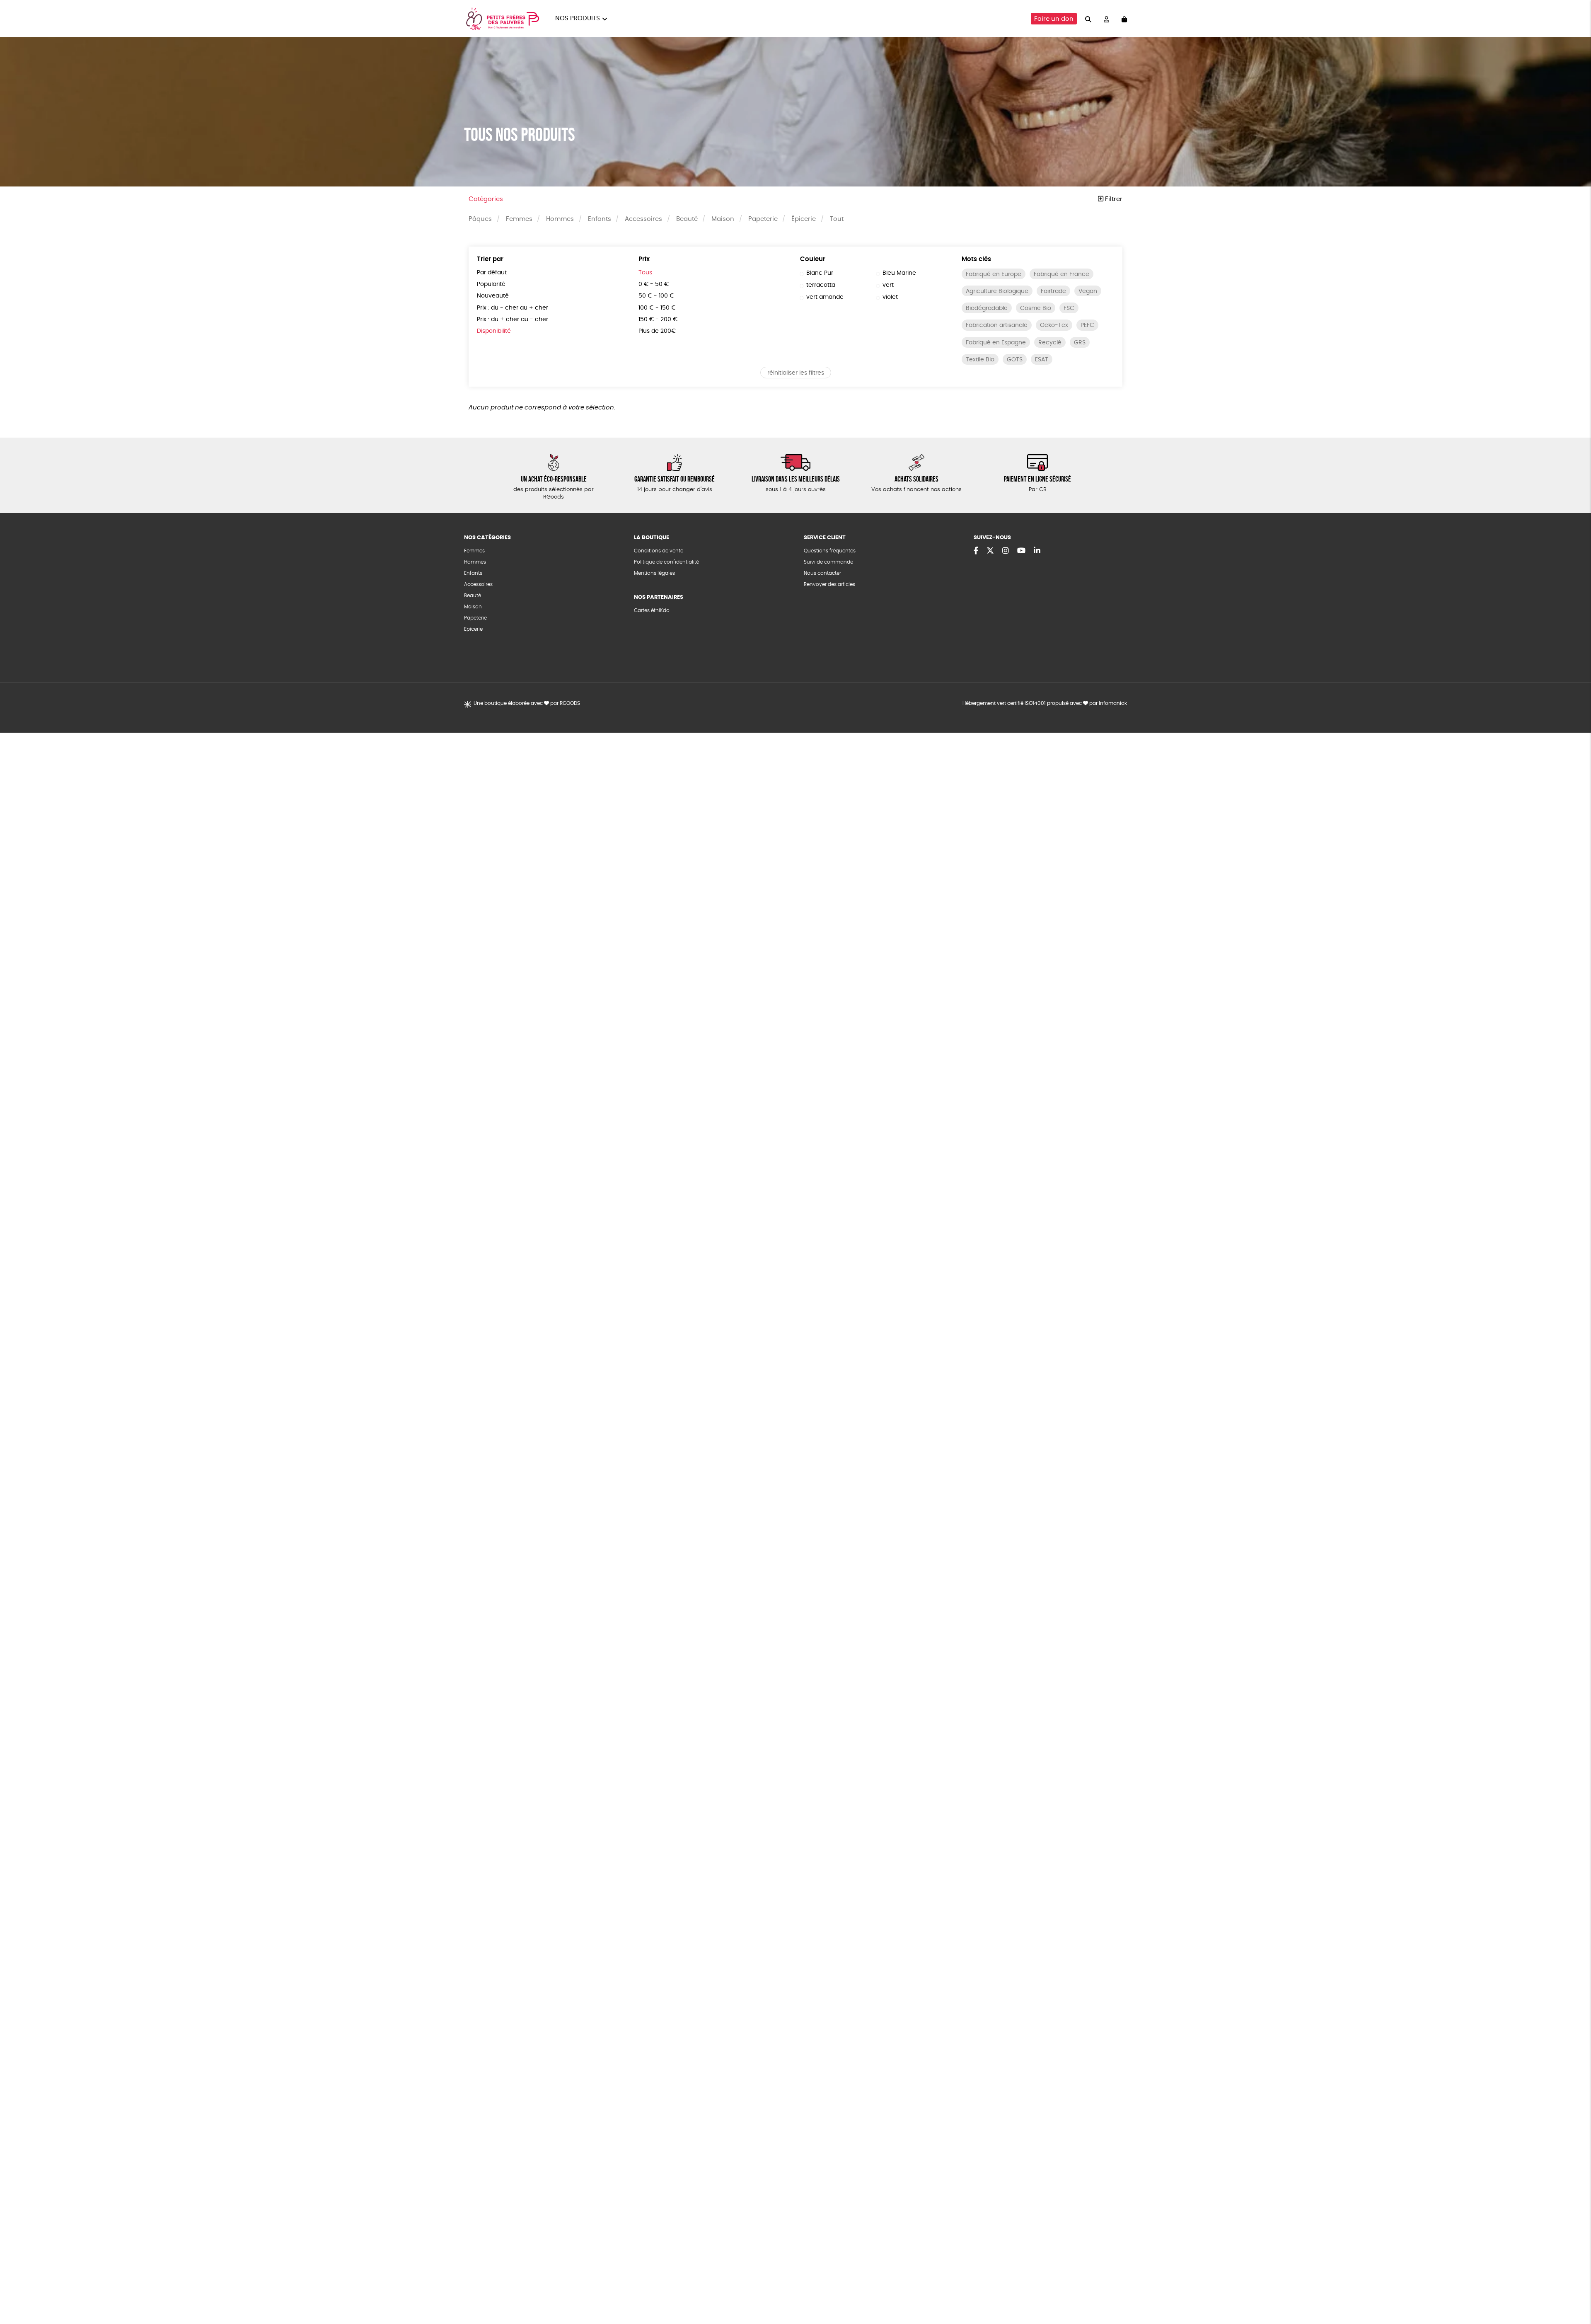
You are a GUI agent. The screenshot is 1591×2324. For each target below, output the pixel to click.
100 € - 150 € (657, 308)
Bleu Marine (899, 273)
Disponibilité (494, 331)
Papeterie (763, 219)
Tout (837, 219)
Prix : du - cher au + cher (513, 308)
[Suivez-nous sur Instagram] (1006, 551)
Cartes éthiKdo (652, 610)
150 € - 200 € (658, 320)
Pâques (480, 219)
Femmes (519, 219)
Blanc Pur (820, 273)
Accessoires (643, 219)
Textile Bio (980, 360)
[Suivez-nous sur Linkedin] (1037, 551)
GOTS (1015, 360)
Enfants (600, 219)
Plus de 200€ (657, 331)
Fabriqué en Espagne (996, 343)
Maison (723, 219)
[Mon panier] (1124, 19)
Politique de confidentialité (666, 562)
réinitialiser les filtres (796, 373)
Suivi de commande (828, 562)
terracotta (821, 285)
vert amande (825, 297)
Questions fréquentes (830, 551)
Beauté (687, 219)
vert (888, 285)
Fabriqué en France (1061, 274)
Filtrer (1113, 199)
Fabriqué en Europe (994, 274)
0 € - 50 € (654, 284)
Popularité (491, 284)
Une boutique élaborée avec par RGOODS (527, 703)
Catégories (486, 199)
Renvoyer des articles (829, 584)
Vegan (1088, 291)
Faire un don (1054, 19)
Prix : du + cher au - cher (513, 320)
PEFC (1087, 325)
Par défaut (492, 273)
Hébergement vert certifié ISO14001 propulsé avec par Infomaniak (1045, 703)
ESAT (1042, 360)
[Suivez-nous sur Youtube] (1021, 551)
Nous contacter (822, 573)
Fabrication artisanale (997, 325)
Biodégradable (987, 308)
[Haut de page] (1574, 2291)
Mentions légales (654, 573)
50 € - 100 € (656, 296)
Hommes (560, 219)
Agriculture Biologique (997, 291)
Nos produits (578, 18)
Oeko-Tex (1054, 325)
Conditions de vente (659, 551)
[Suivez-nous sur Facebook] (976, 551)
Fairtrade (1053, 291)
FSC (1069, 308)
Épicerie (804, 219)
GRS (1080, 343)
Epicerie (473, 629)
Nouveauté (493, 296)
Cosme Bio (1036, 308)
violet (890, 297)
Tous (645, 273)
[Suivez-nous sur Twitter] (990, 551)
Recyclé (1050, 343)
